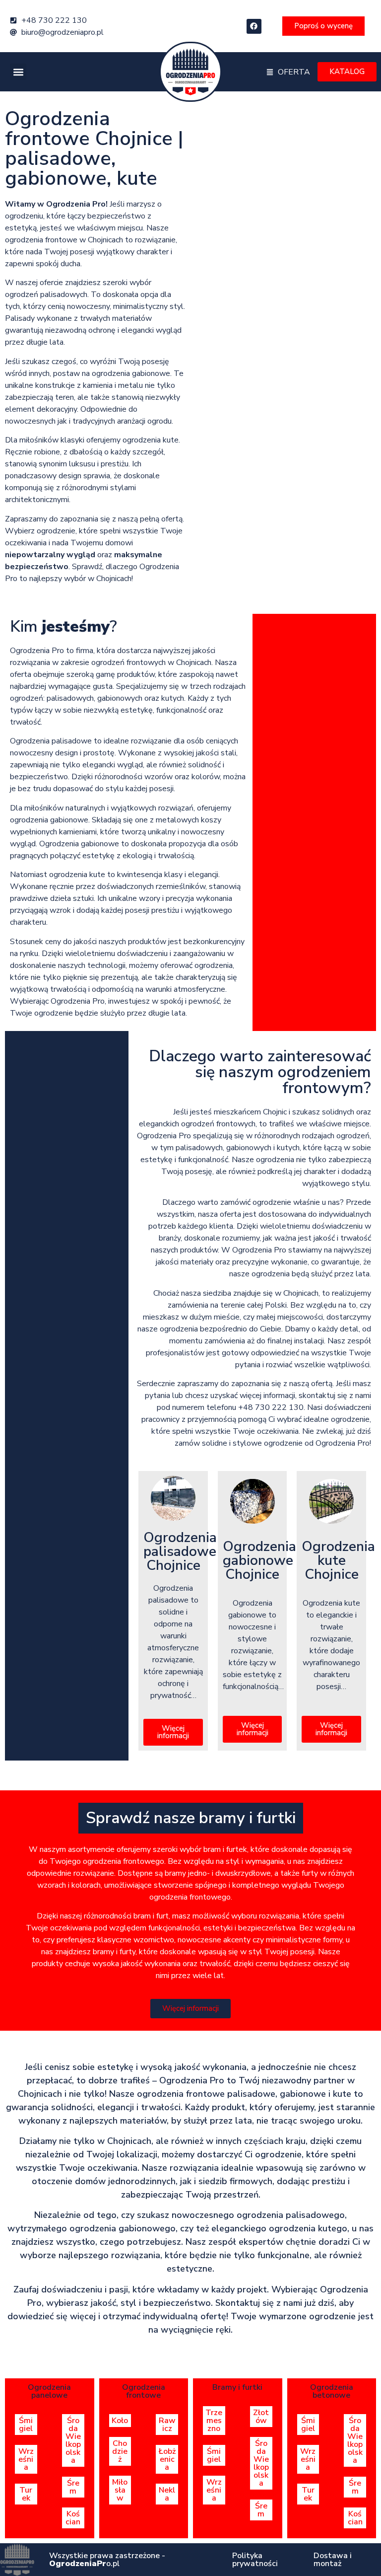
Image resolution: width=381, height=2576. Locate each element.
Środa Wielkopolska (73, 2440)
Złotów (261, 2417)
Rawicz (167, 2425)
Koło (120, 2421)
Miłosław (120, 2490)
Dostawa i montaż (333, 2560)
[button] (18, 72)
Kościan (73, 2518)
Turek (26, 2494)
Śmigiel (26, 2425)
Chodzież (120, 2451)
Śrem (73, 2487)
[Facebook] (254, 26)
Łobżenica (167, 2459)
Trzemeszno (214, 2421)
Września (26, 2459)
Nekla (167, 2494)
